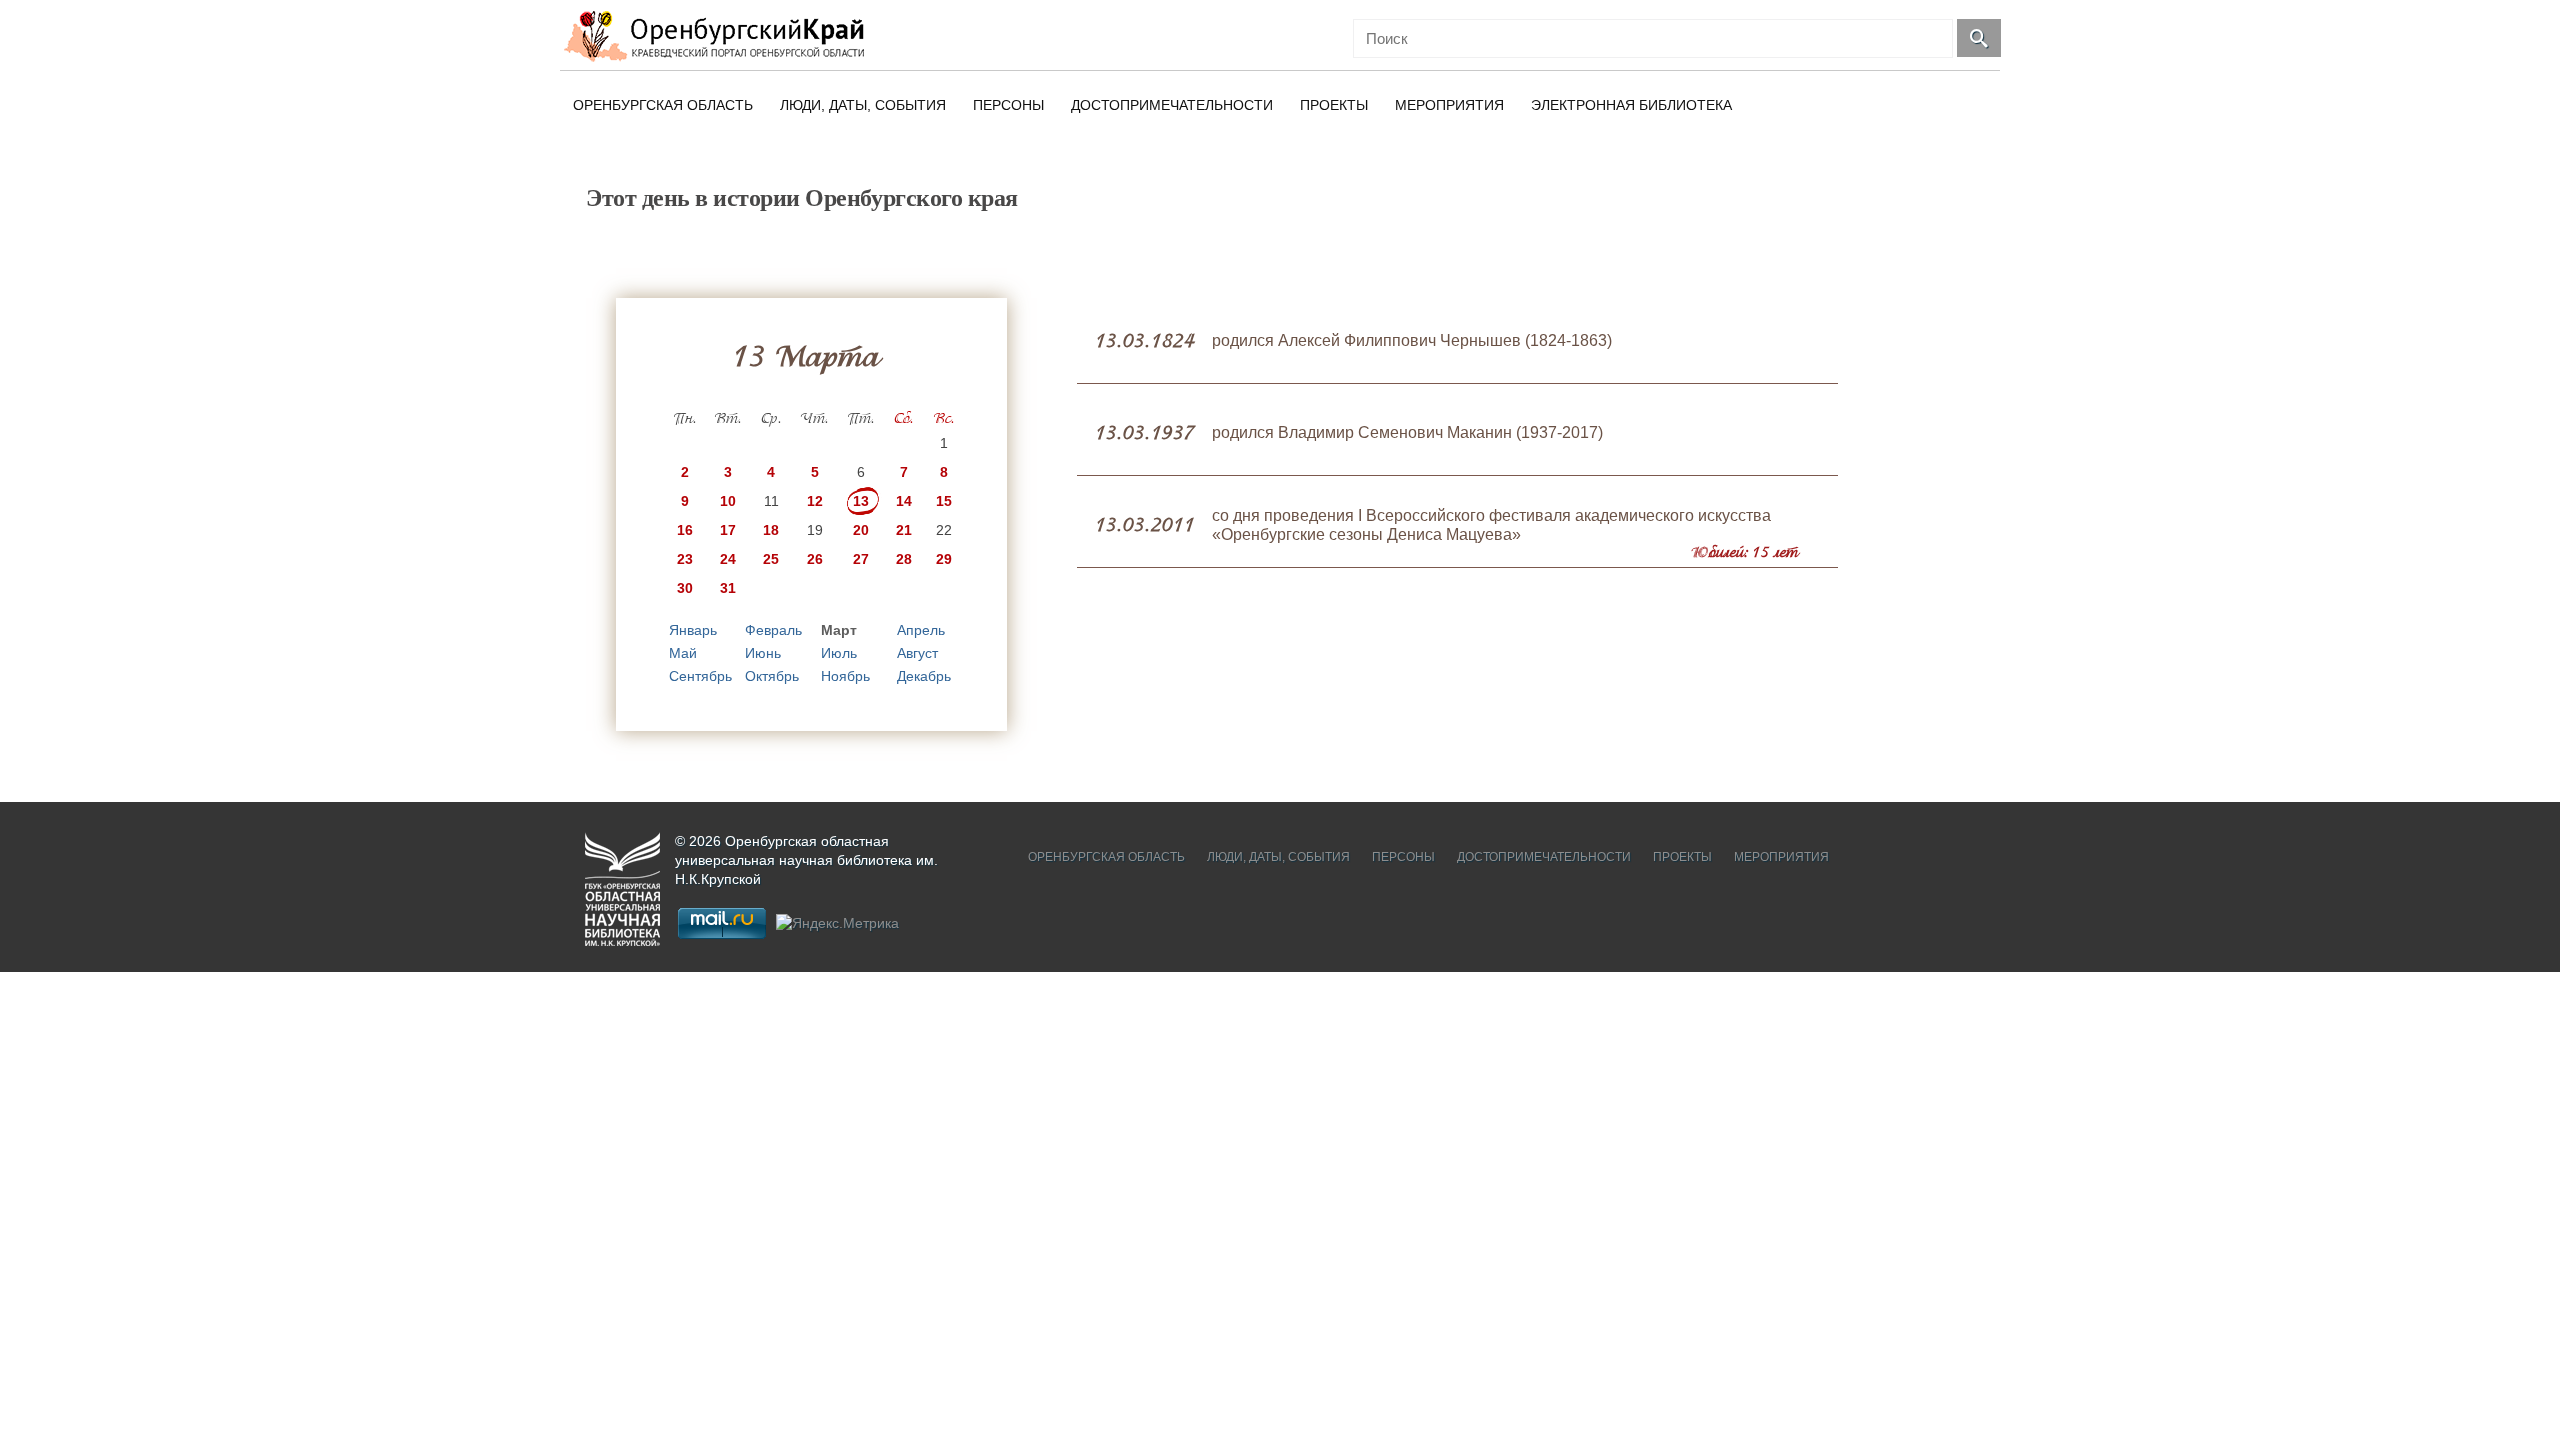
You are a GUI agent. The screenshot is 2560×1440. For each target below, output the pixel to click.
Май (683, 653)
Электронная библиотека (1631, 105)
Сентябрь (700, 676)
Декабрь (924, 676)
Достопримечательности (1172, 105)
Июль (839, 653)
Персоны (1008, 105)
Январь (693, 630)
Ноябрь (845, 676)
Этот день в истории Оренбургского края (802, 198)
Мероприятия (1449, 105)
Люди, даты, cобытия (863, 105)
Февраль (773, 630)
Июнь (763, 653)
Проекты (1334, 105)
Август (917, 653)
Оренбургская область (663, 105)
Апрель (921, 630)
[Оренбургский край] (718, 35)
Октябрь (772, 676)
